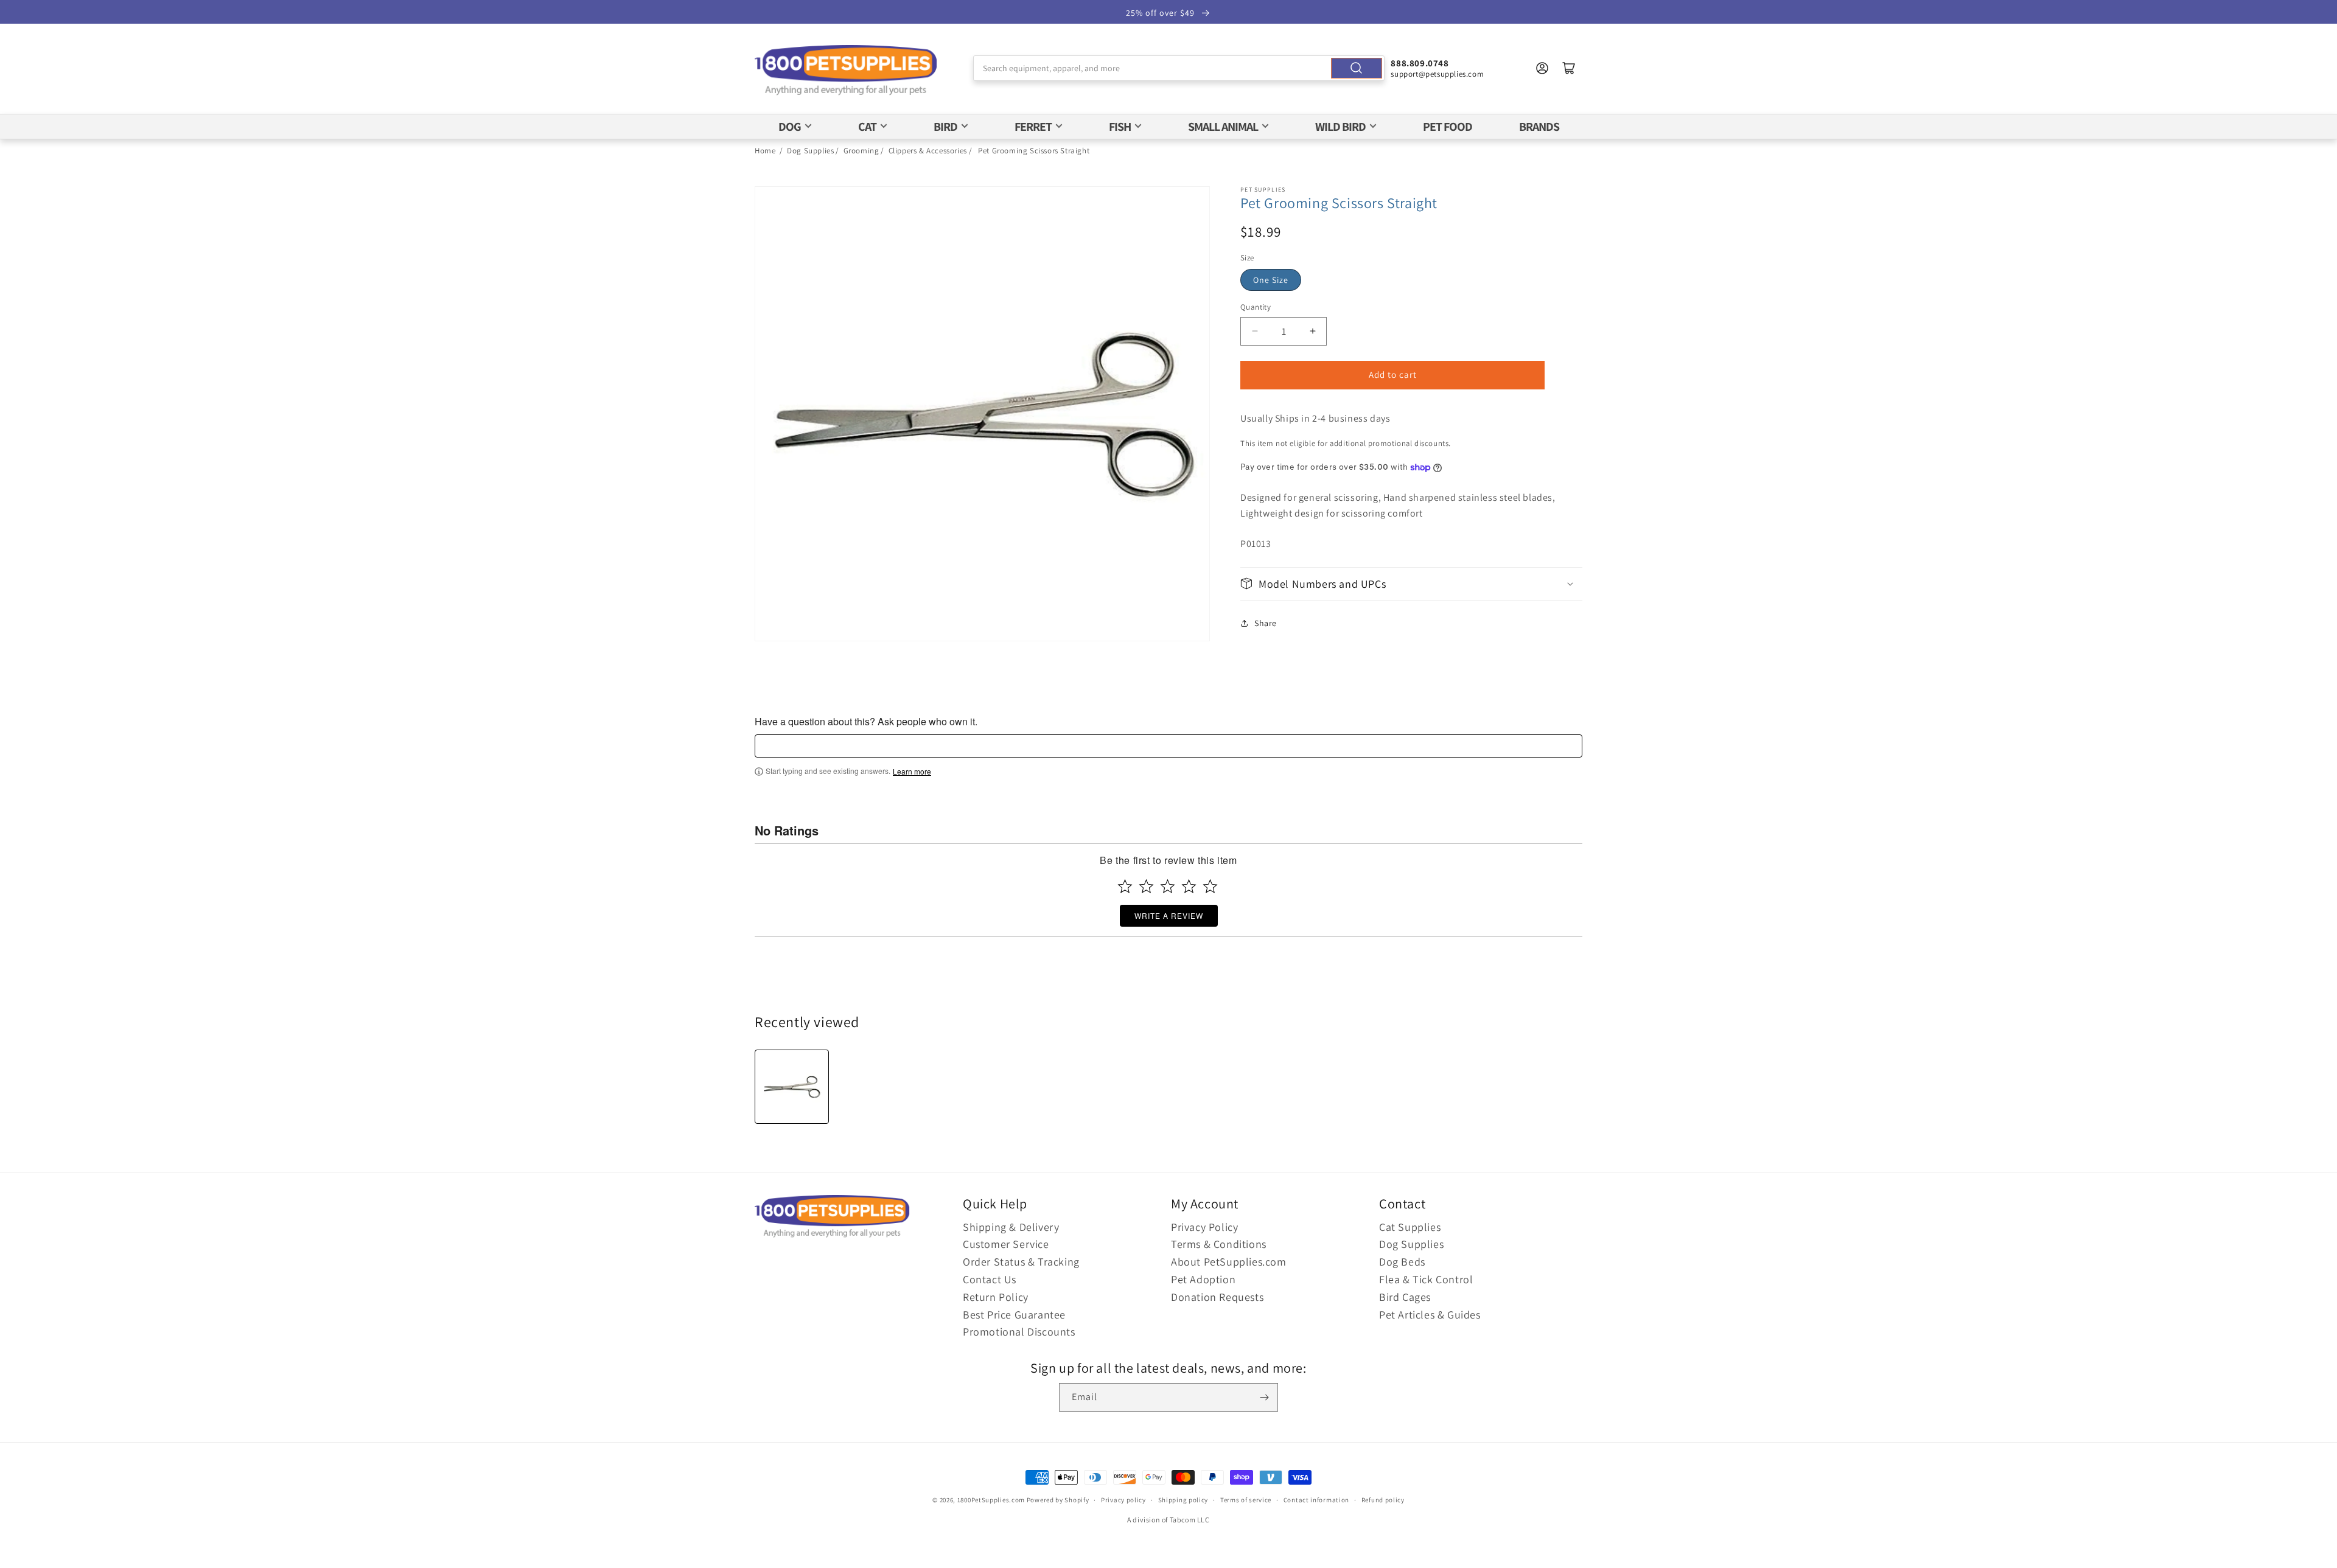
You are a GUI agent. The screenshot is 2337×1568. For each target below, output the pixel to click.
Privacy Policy (1204, 1227)
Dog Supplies (810, 151)
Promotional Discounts (1019, 1332)
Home (765, 151)
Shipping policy (1183, 1500)
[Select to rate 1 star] (1125, 886)
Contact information (1316, 1500)
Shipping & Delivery (1011, 1227)
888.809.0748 (1420, 63)
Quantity (1256, 307)
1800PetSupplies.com (991, 1500)
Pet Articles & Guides (1430, 1315)
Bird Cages (1405, 1297)
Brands (1539, 127)
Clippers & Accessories (928, 151)
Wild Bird (1340, 127)
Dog (790, 127)
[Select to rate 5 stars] (1210, 886)
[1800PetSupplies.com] (846, 71)
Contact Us (990, 1279)
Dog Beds (1402, 1262)
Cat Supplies (1410, 1227)
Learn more (912, 772)
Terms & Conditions (1219, 1244)
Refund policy (1383, 1500)
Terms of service (1246, 1500)
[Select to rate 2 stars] (1146, 886)
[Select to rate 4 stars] (1189, 886)
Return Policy (996, 1297)
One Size (1271, 280)
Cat (867, 127)
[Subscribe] (1264, 1397)
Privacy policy (1123, 1500)
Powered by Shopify (1058, 1500)
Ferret (1033, 127)
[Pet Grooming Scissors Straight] (792, 1087)
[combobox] (1179, 68)
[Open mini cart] (1569, 68)
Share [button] (1266, 623)
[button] (1411, 584)
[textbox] (1168, 746)
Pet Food (1448, 127)
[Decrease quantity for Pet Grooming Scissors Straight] (1255, 331)
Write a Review (1169, 915)
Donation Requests (1217, 1297)
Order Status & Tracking (1021, 1262)
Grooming (861, 151)
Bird (945, 127)
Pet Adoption (1203, 1279)
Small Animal (1223, 127)
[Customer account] (1542, 68)
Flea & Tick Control (1426, 1279)
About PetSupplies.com (1229, 1262)
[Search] (1357, 68)
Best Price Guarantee (1014, 1315)
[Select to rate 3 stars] (1168, 886)
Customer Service (1006, 1244)
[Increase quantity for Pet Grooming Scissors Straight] (1312, 331)
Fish (1120, 127)
